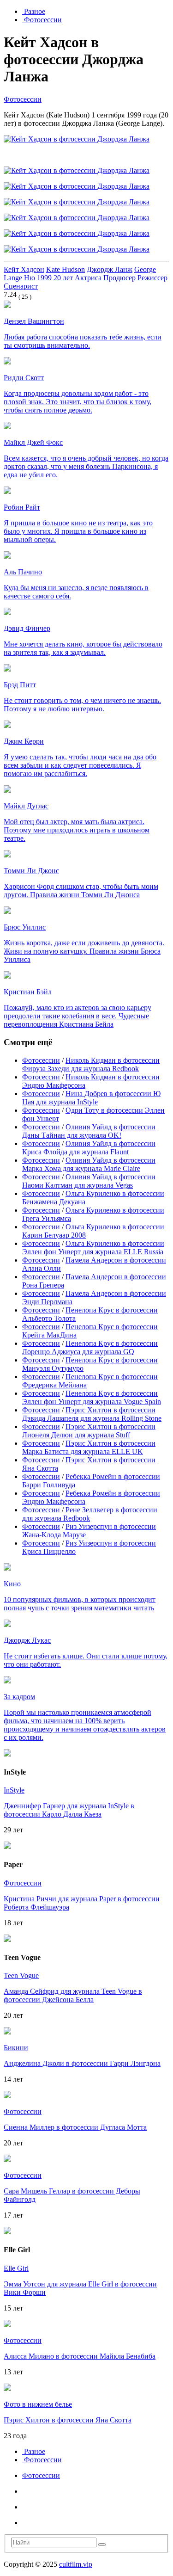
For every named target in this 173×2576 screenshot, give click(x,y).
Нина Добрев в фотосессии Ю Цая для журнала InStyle (91, 1098)
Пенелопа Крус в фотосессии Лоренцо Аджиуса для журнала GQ (90, 1347)
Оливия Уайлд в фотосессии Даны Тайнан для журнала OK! (89, 1131)
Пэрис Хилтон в (68, 2420)
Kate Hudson (66, 269)
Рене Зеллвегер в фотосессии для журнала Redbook (90, 1514)
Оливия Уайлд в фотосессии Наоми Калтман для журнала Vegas (89, 1181)
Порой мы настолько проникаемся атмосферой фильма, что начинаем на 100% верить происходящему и (85, 1725)
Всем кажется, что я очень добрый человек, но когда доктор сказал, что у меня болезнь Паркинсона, (86, 466)
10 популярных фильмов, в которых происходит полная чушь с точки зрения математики (80, 1604)
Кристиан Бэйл (28, 992)
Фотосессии (42, 20)
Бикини (16, 2048)
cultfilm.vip (76, 2564)
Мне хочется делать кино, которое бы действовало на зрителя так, (83, 648)
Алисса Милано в (80, 2356)
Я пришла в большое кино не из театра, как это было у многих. (78, 531)
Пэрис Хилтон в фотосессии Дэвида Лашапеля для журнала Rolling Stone (92, 1414)
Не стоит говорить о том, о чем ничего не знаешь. (82, 705)
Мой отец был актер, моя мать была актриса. (77, 830)
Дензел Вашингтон (34, 321)
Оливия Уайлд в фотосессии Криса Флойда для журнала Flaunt (89, 1148)
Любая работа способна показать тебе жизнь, (83, 341)
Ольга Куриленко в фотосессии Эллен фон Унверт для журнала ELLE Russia (93, 1248)
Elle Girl (16, 2268)
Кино (12, 1584)
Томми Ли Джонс (31, 871)
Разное (34, 11)
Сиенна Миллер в (75, 2127)
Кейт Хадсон (24, 269)
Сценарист (21, 286)
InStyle (14, 1790)
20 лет (63, 278)
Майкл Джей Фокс (33, 442)
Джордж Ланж (110, 269)
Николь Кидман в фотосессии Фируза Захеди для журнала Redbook (91, 1064)
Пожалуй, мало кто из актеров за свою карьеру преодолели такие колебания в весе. (78, 1016)
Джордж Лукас (27, 1640)
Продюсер (119, 278)
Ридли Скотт (24, 378)
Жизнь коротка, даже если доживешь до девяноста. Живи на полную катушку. (84, 951)
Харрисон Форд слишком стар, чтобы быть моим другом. (81, 891)
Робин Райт (22, 507)
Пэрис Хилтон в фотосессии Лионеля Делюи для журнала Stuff (89, 1431)
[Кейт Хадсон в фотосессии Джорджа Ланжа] (77, 139)
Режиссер (152, 278)
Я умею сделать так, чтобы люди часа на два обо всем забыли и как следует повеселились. (80, 765)
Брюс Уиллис (25, 927)
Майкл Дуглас (26, 806)
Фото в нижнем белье (38, 2404)
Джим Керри (24, 741)
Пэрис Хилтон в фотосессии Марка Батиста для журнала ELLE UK (89, 1447)
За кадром (19, 1697)
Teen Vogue (21, 1975)
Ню (30, 278)
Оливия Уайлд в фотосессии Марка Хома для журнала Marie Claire (89, 1164)
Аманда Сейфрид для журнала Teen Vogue (73, 1995)
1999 (44, 278)
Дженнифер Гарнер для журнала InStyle (69, 1810)
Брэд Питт (20, 685)
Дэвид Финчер (27, 628)
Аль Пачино (23, 572)
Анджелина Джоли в (82, 2063)
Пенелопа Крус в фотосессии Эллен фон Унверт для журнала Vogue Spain (92, 1397)
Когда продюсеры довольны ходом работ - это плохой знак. (78, 402)
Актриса (88, 278)
